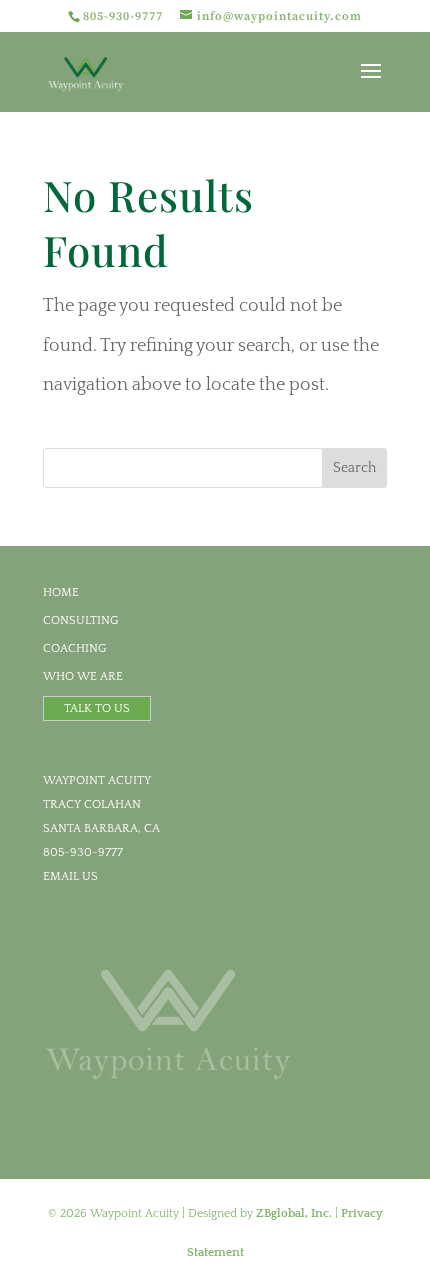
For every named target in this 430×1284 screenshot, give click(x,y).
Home (61, 592)
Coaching (75, 648)
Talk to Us (97, 708)
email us (70, 876)
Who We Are (83, 676)
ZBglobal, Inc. (294, 1213)
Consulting (81, 620)
